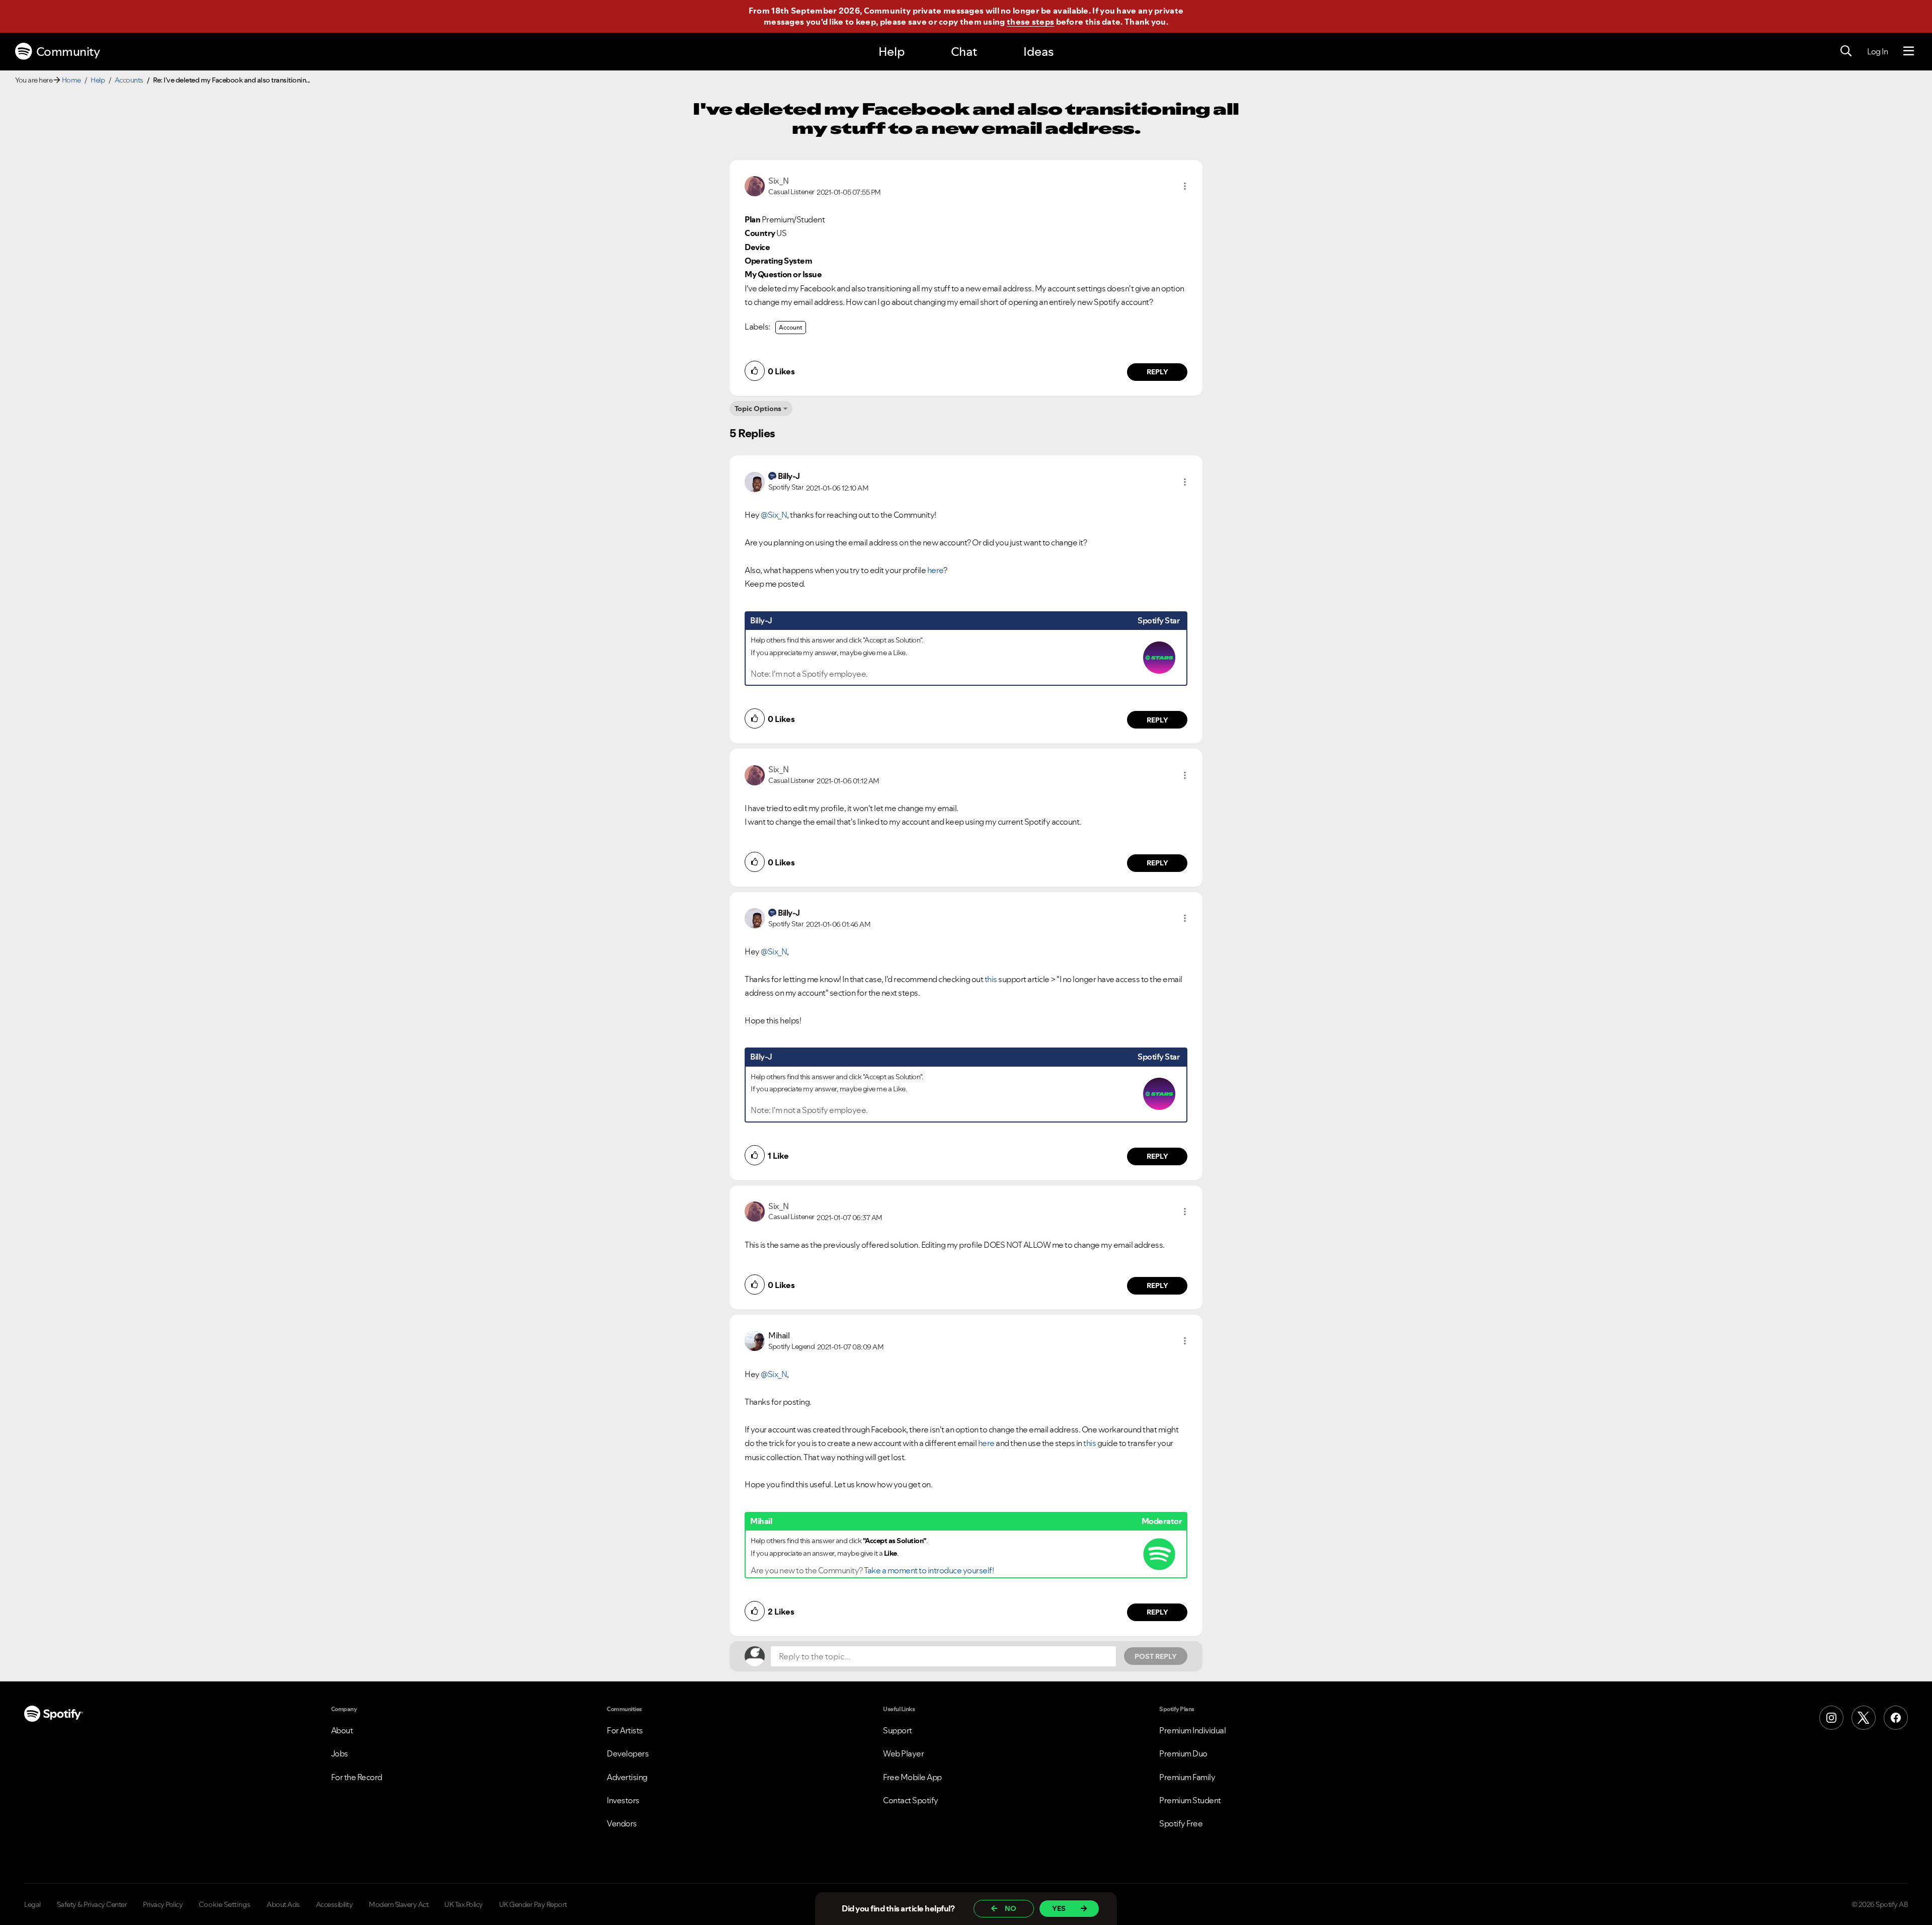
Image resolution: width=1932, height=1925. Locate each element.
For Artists (625, 1730)
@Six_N (774, 515)
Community (68, 52)
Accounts (129, 80)
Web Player (903, 1753)
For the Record (357, 1777)
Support (898, 1730)
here (935, 570)
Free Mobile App (912, 1777)
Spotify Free (1181, 1823)
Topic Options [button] (758, 409)
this (991, 979)
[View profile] (755, 185)
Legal (32, 1904)
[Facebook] (1896, 1718)
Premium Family (1187, 1777)
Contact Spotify (911, 1800)
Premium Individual (1192, 1730)
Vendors (622, 1823)
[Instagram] (1831, 1718)
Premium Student (1190, 1800)
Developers (628, 1753)
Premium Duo (1183, 1753)
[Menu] (1909, 51)
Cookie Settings (225, 1904)
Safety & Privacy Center (92, 1904)
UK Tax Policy (464, 1904)
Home (71, 80)
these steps (1030, 22)
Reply (1157, 372)
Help (892, 52)
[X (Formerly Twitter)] (1864, 1718)
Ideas (1038, 52)
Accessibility (335, 1904)
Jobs (340, 1753)
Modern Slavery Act (398, 1904)
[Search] (1846, 51)
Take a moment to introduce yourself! (929, 1570)
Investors (623, 1800)
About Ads (283, 1904)
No (1011, 1908)
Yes (1059, 1908)
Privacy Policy (163, 1904)
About (342, 1730)
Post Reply (1156, 1656)
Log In (1877, 51)
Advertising (627, 1777)
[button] (1185, 186)
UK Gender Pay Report (533, 1904)
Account (791, 327)
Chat (964, 52)
